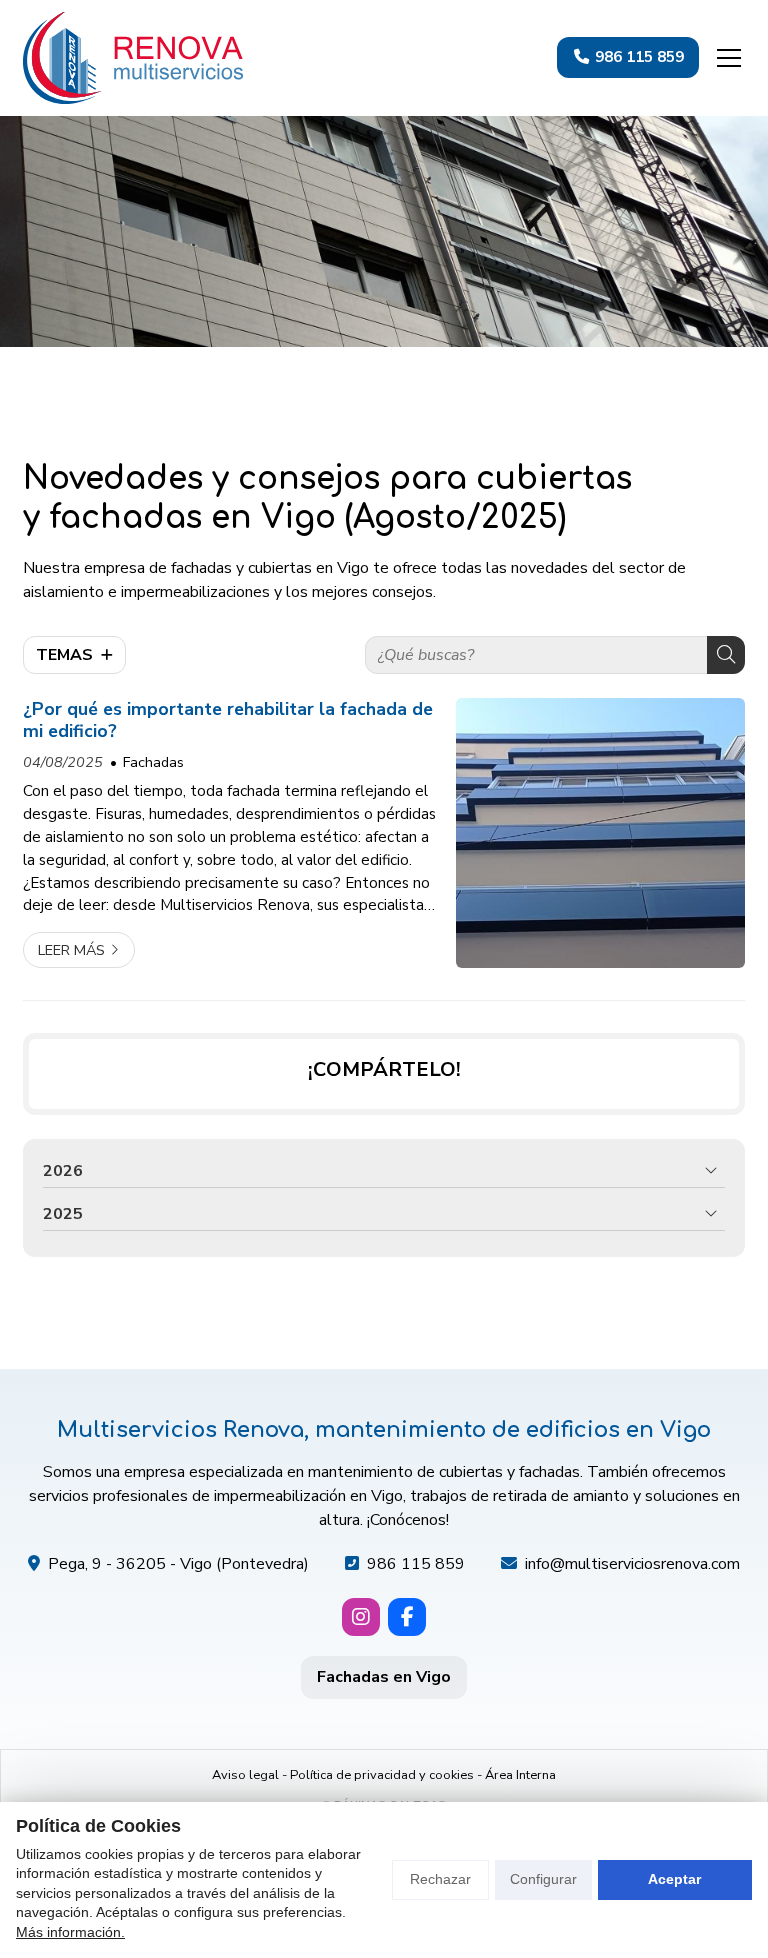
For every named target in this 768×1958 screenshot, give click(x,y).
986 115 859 (416, 1564)
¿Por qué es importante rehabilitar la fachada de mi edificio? (228, 720)
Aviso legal (245, 1775)
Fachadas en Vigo (384, 1677)
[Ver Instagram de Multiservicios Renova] (361, 1617)
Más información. (70, 1932)
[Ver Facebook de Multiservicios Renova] (407, 1617)
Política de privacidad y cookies (382, 1775)
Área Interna (520, 1775)
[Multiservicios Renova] (133, 58)
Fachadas (153, 762)
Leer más (71, 950)
